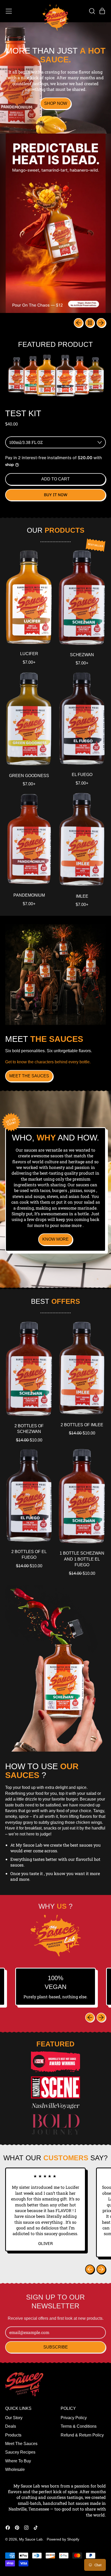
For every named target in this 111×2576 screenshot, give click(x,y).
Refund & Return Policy (82, 2435)
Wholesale (15, 2469)
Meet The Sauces (21, 2444)
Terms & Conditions (79, 2426)
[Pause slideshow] (90, 323)
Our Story (14, 2418)
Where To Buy (18, 2461)
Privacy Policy (74, 2418)
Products (13, 2435)
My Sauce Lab (31, 2539)
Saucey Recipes (20, 2452)
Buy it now (56, 495)
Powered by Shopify (63, 2539)
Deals (11, 2426)
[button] (92, 11)
